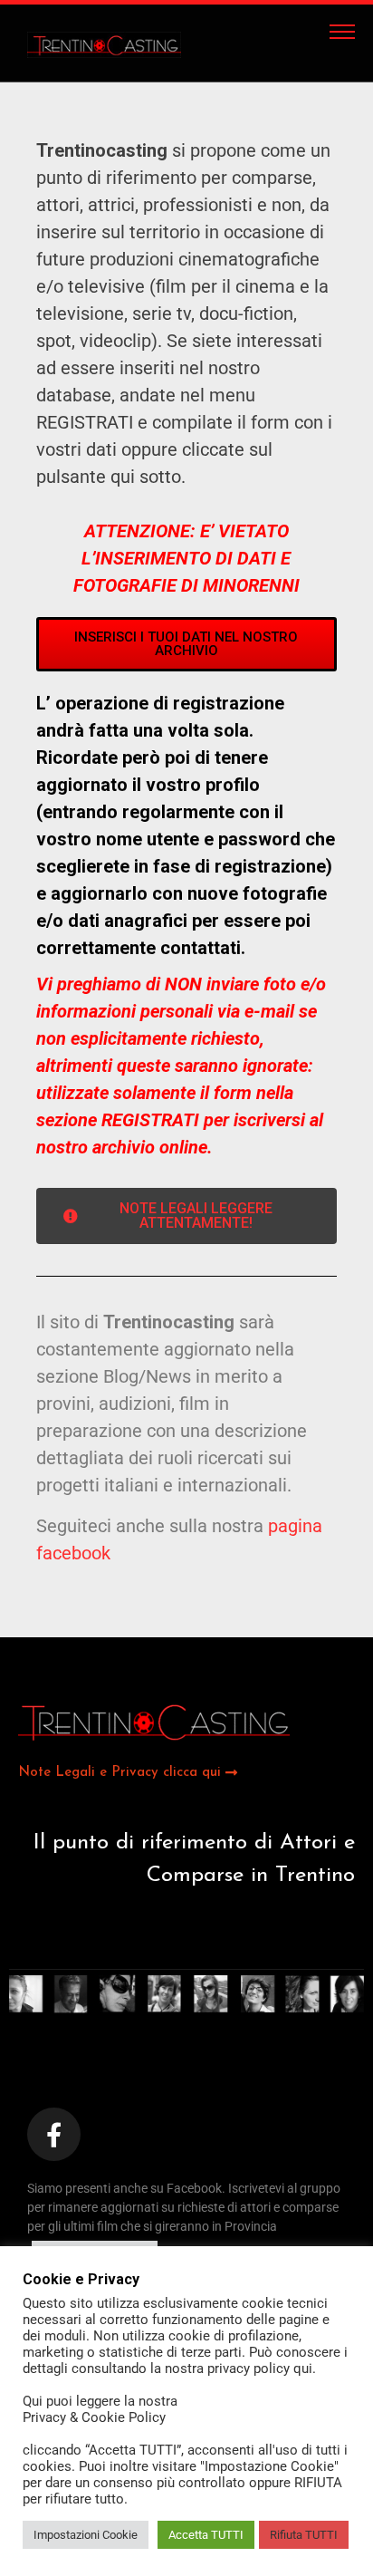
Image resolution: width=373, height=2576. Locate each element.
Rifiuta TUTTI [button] (304, 2535)
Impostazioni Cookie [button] (86, 2535)
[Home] (118, 43)
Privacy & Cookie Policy (94, 2417)
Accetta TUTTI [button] (206, 2535)
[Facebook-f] (54, 2134)
